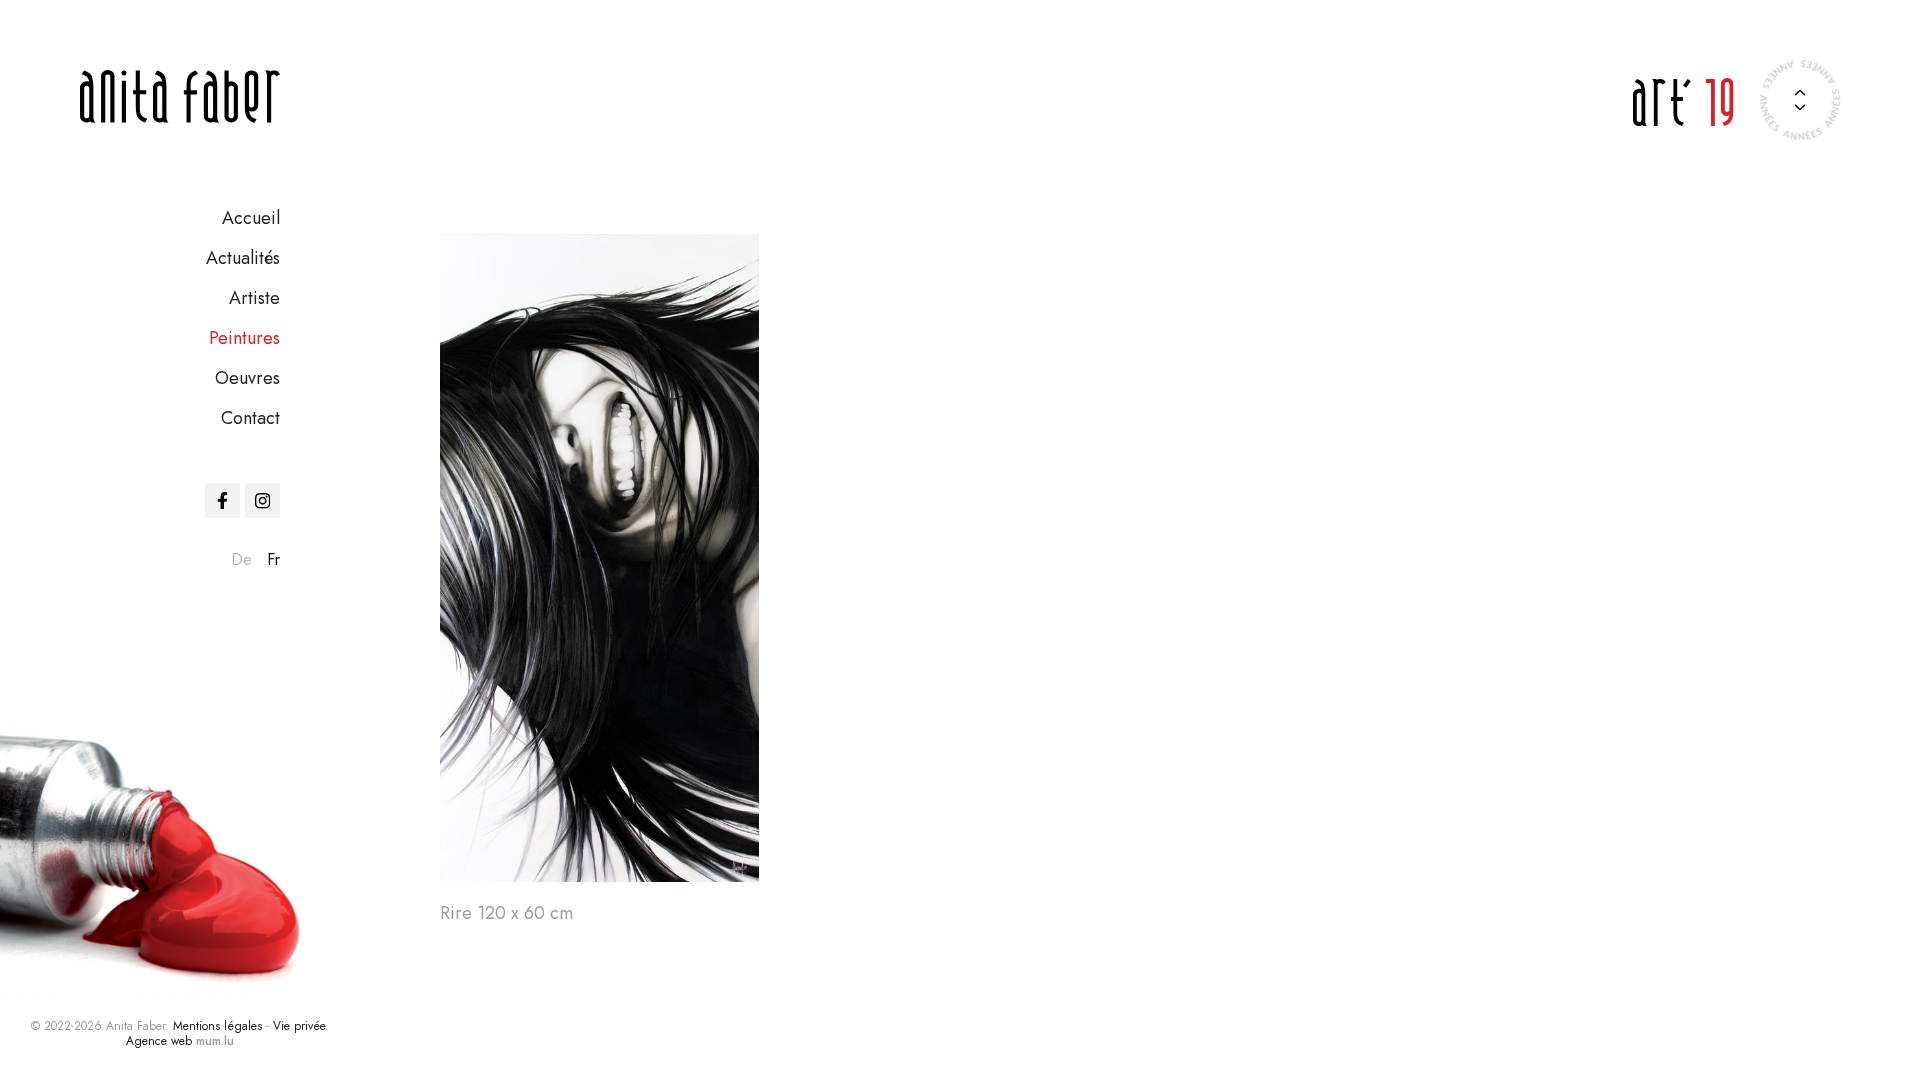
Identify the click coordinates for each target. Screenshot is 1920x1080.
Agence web (159, 1041)
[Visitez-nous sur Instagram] (262, 500)
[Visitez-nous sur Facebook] (222, 500)
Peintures (244, 338)
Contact (250, 418)
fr (273, 559)
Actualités (243, 258)
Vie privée (299, 1026)
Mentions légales (217, 1026)
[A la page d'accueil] (180, 96)
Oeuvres (247, 378)
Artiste (254, 298)
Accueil (251, 218)
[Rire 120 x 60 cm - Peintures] (599, 558)
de (241, 559)
